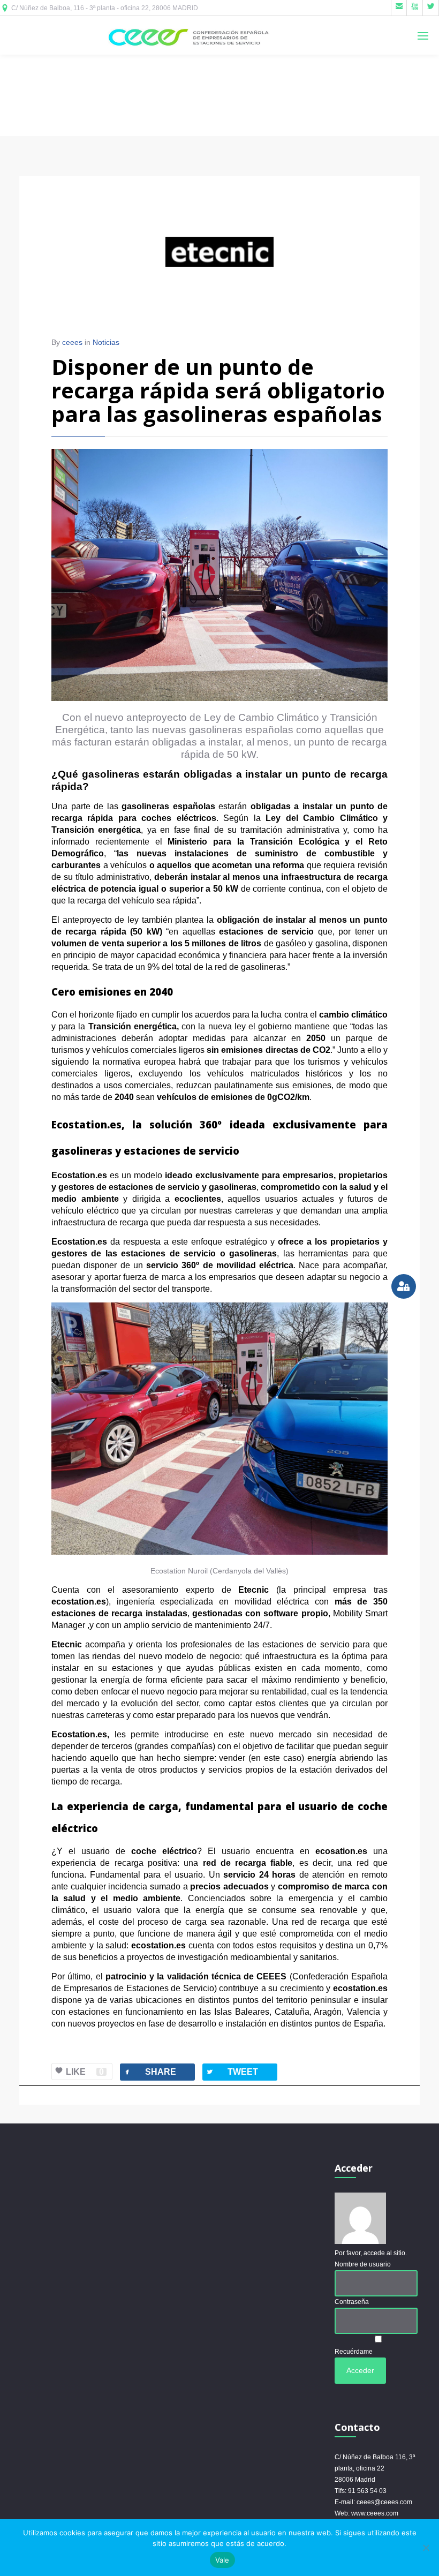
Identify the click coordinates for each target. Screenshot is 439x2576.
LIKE (85, 2072)
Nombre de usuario (363, 2264)
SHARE (150, 2072)
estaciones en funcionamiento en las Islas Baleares (169, 2012)
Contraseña (352, 2302)
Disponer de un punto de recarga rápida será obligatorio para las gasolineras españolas (218, 390)
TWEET (232, 2072)
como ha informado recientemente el (219, 842)
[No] (426, 2548)
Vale (222, 2560)
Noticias (106, 342)
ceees (72, 342)
